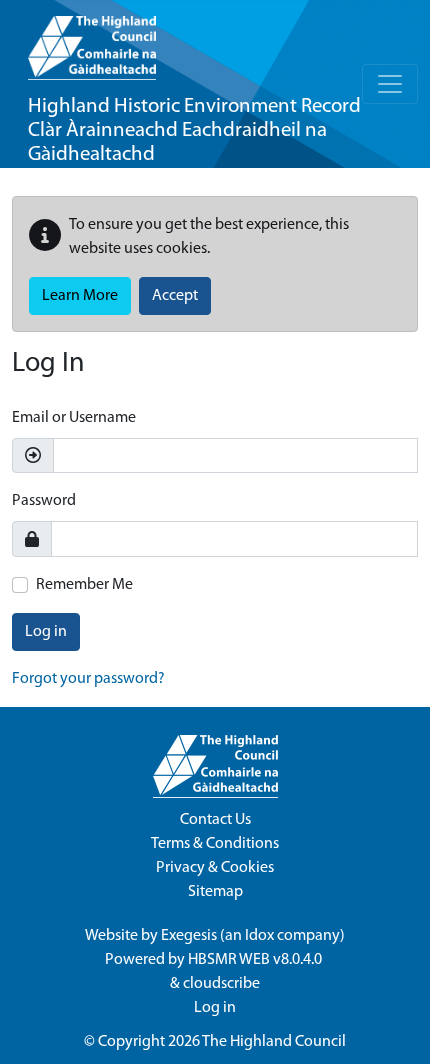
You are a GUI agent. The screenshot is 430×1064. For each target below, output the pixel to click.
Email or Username (74, 418)
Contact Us (215, 820)
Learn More (80, 296)
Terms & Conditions (215, 844)
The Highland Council (274, 1042)
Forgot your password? (88, 679)
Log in (46, 632)
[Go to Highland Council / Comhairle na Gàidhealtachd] (92, 40)
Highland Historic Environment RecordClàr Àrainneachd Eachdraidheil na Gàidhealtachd (194, 130)
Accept (175, 296)
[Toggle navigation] (390, 84)
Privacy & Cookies (215, 868)
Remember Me (84, 585)
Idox (259, 936)
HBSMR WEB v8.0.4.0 (256, 960)
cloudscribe (221, 984)
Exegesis (189, 936)
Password (44, 501)
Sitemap (215, 892)
